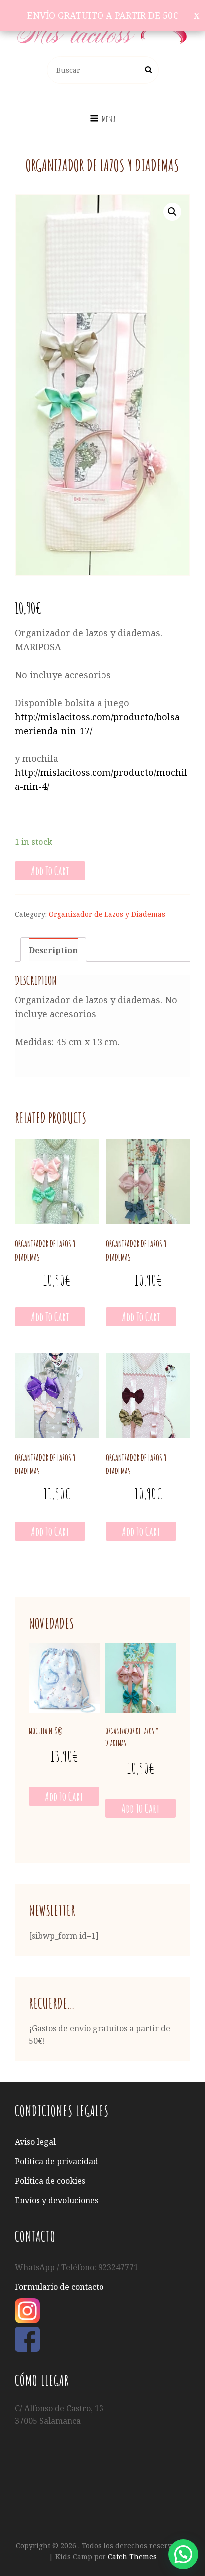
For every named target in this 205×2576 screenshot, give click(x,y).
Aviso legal (35, 2142)
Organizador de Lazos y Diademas (107, 914)
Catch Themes (132, 2556)
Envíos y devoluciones (56, 2200)
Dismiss (196, 16)
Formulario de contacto (59, 2287)
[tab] (53, 950)
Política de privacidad (56, 2161)
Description (53, 950)
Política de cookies (50, 2181)
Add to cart (50, 871)
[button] (183, 2554)
